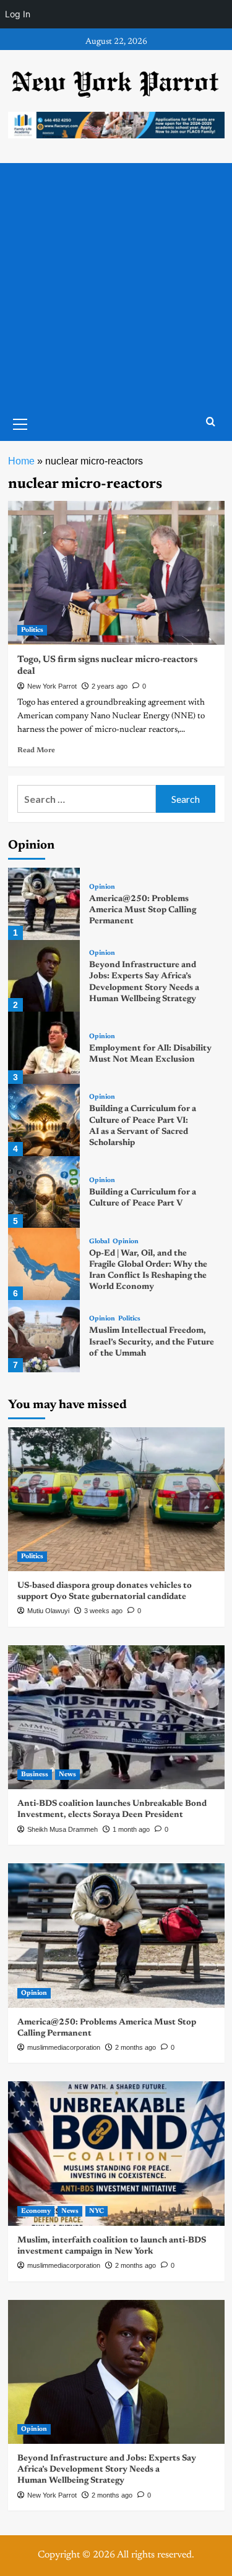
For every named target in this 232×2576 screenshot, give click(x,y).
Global (99, 1242)
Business (35, 1775)
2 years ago (110, 686)
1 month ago (131, 1829)
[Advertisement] (116, 285)
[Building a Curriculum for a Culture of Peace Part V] (44, 1192)
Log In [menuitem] (18, 14)
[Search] (211, 422)
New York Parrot (52, 686)
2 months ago (135, 2047)
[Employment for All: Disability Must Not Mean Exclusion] (44, 1048)
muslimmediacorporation (64, 2047)
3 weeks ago (103, 1611)
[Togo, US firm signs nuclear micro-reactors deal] (116, 573)
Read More (36, 750)
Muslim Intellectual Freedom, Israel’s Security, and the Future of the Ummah (152, 1342)
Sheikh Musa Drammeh (62, 1829)
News (67, 1775)
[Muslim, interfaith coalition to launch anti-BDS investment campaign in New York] (116, 2153)
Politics (32, 630)
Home (21, 461)
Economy (36, 2211)
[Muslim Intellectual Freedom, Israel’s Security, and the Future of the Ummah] (44, 1336)
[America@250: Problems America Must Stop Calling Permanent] (44, 904)
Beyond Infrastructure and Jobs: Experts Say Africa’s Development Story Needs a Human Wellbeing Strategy (107, 2470)
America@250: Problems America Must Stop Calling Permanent (143, 910)
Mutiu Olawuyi (48, 1611)
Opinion (102, 887)
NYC (97, 2211)
